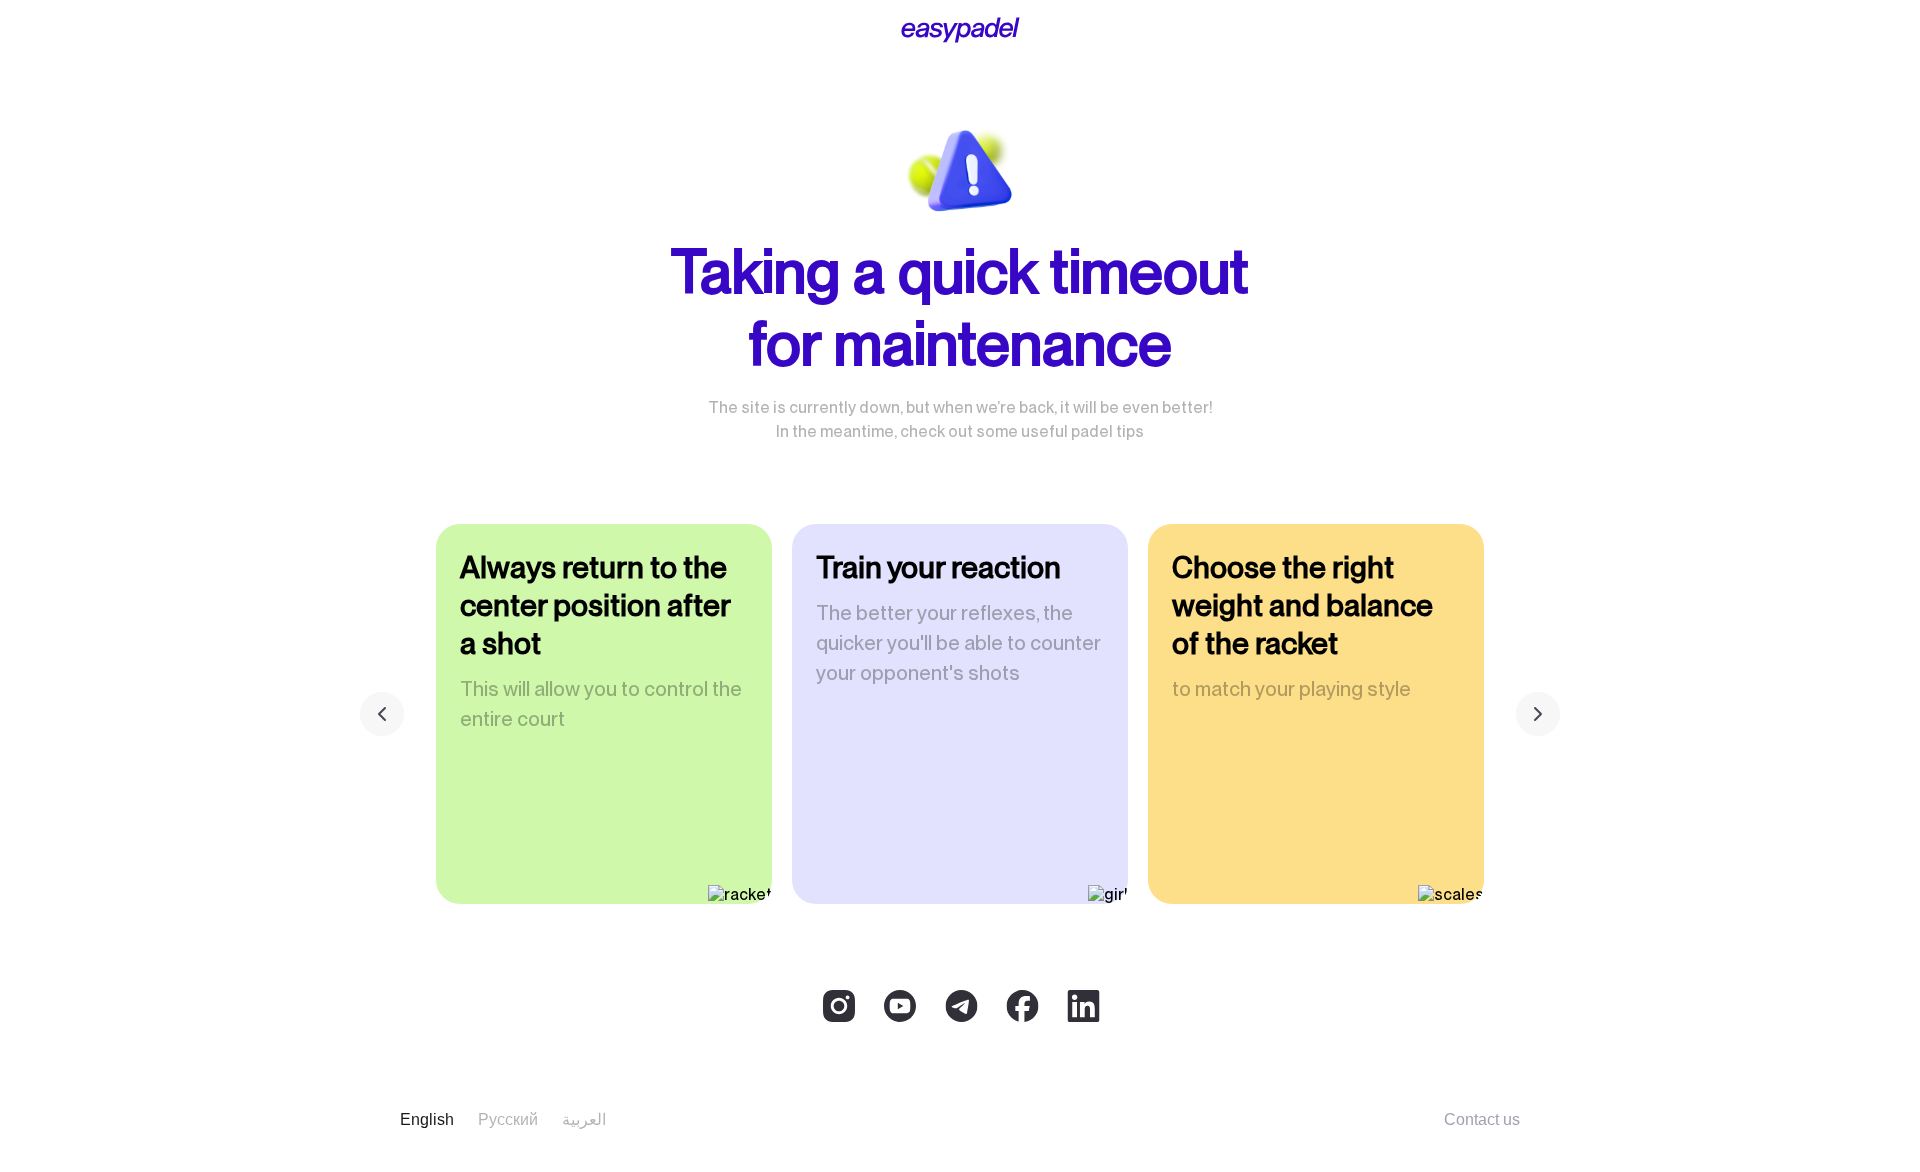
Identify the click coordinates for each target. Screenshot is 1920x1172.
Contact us (1482, 1119)
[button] (1538, 714)
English (427, 1119)
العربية (584, 1119)
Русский (508, 1119)
